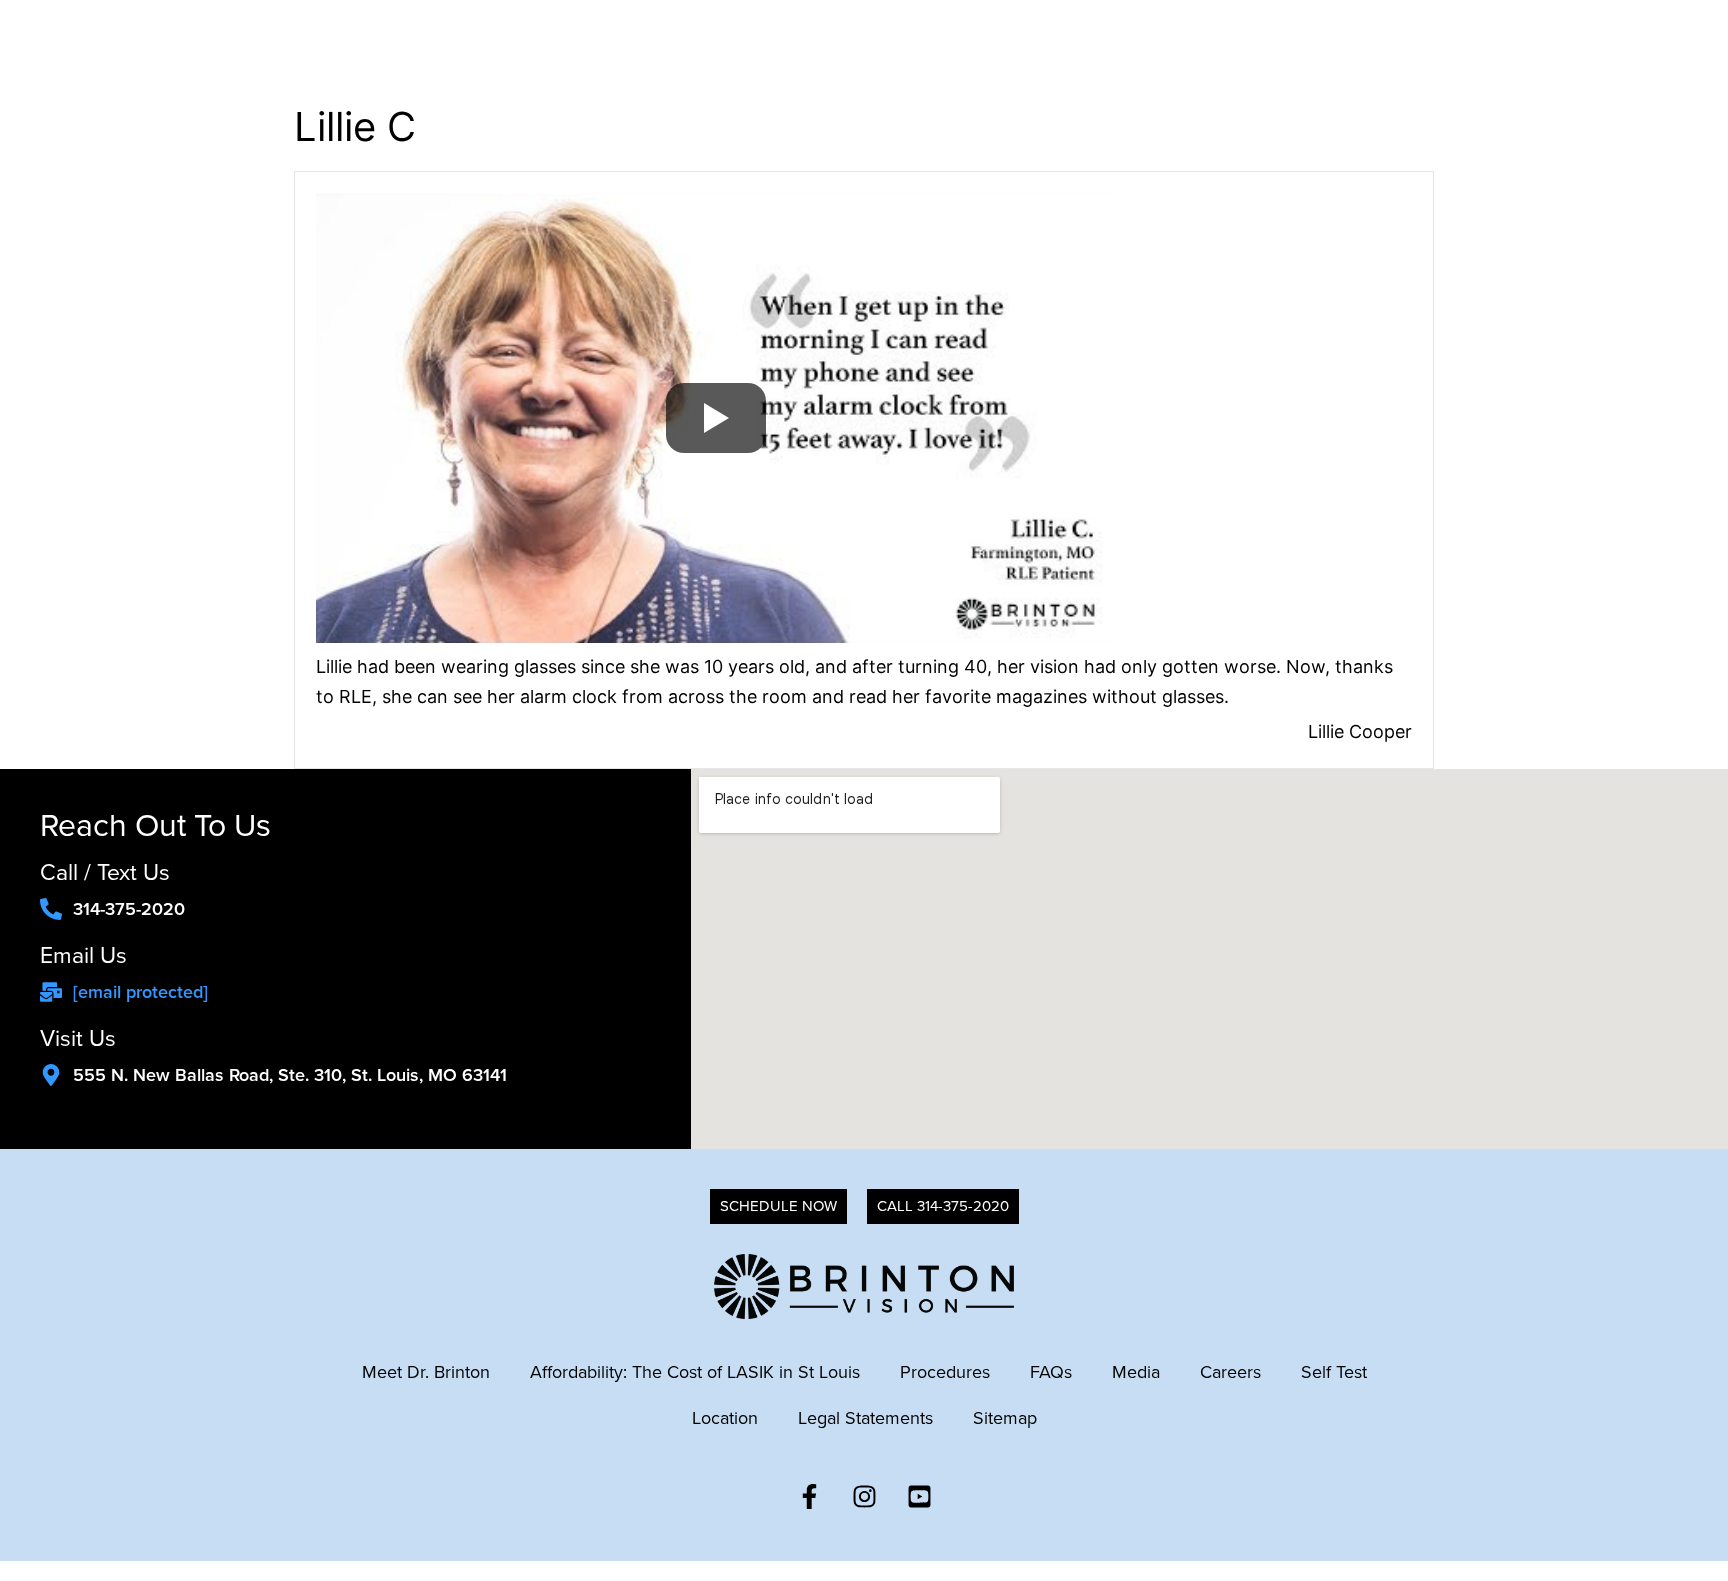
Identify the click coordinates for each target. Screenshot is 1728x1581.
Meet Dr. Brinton (426, 1372)
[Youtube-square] (919, 1496)
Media (1136, 1372)
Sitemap (1005, 1418)
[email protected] (140, 991)
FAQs (1051, 1372)
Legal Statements (865, 1418)
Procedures (945, 1372)
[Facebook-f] (809, 1496)
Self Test (1334, 1372)
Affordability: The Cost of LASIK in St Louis (695, 1372)
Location (725, 1418)
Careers (1230, 1372)
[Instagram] (864, 1496)
